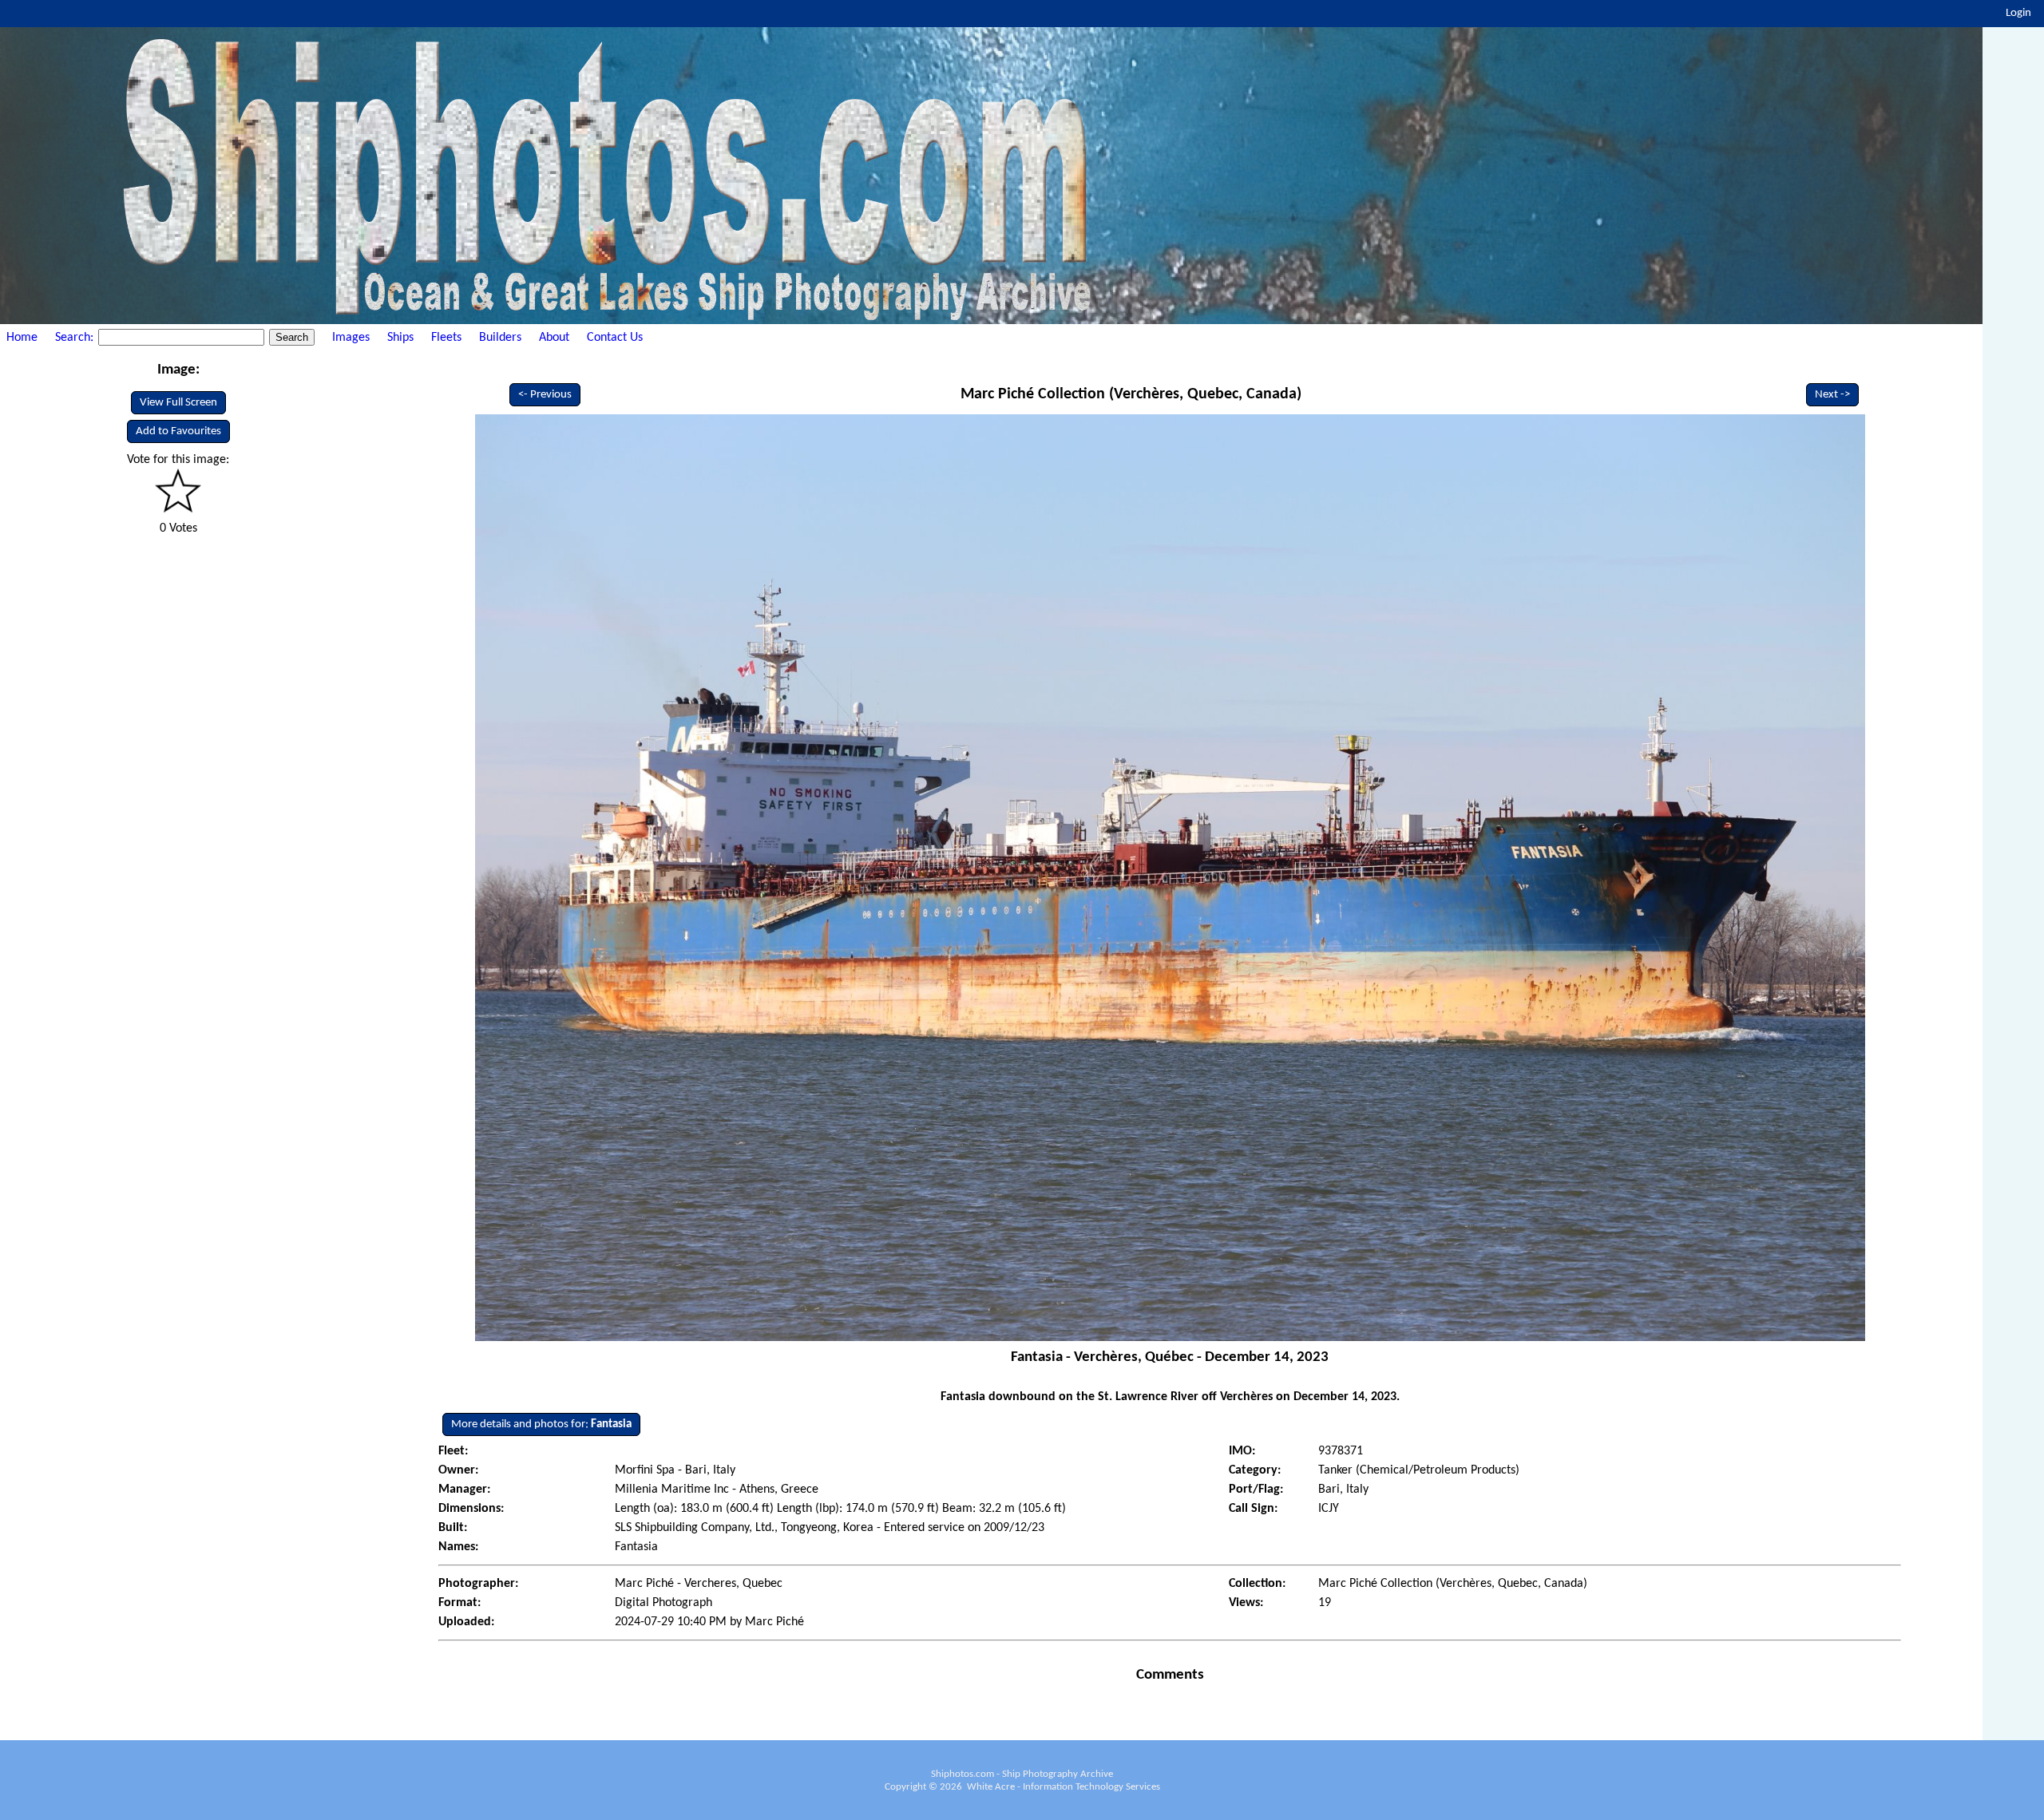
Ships (400, 338)
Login (2018, 13)
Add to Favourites (178, 431)
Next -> (1832, 395)
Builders (500, 338)
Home (22, 338)
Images (351, 338)
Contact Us (615, 338)
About (554, 338)
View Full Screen (178, 403)
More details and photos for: (541, 1424)
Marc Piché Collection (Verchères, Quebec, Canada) (1131, 394)
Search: (76, 338)
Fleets (446, 338)
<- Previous (545, 395)
